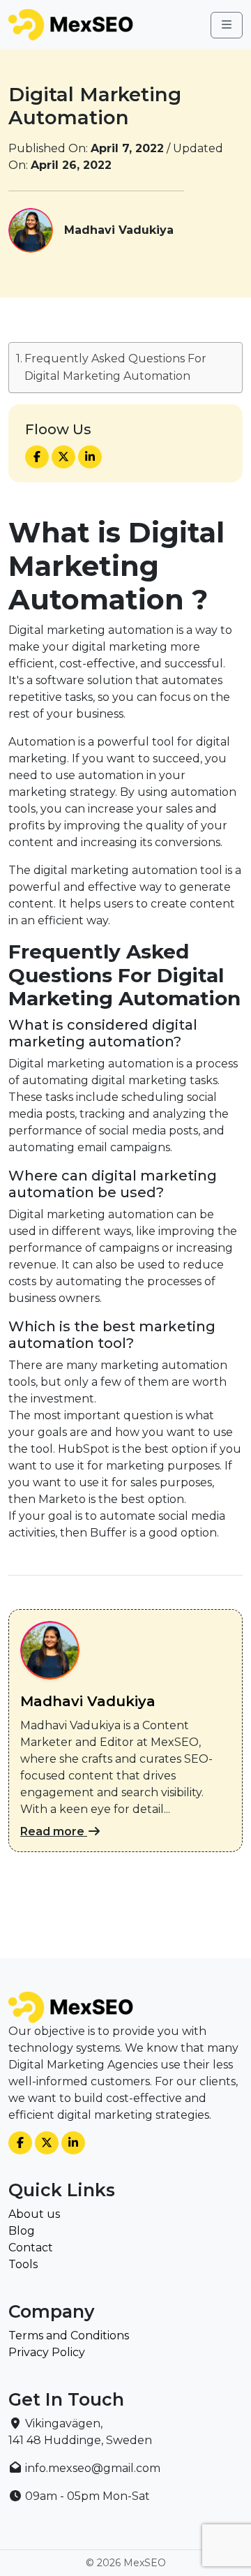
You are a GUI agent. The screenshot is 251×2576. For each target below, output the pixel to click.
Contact (31, 2248)
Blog (22, 2231)
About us (34, 2214)
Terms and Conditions (69, 2336)
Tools (23, 2264)
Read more (54, 1831)
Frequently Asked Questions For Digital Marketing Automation (115, 368)
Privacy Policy (47, 2352)
